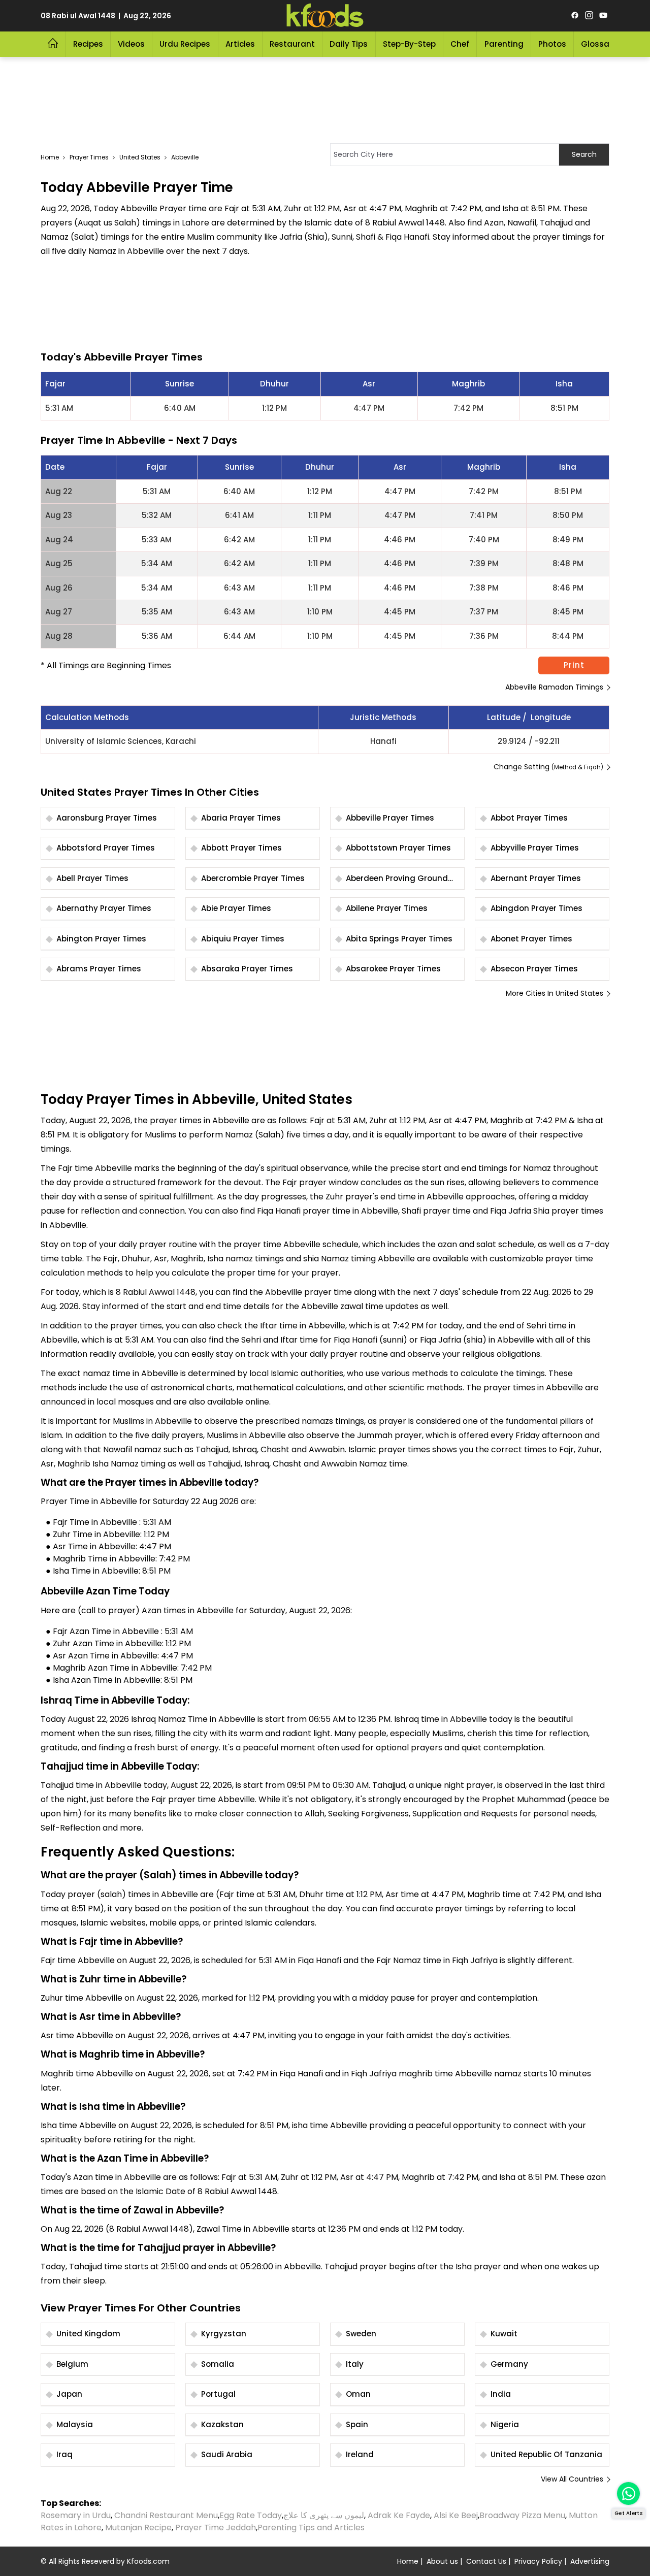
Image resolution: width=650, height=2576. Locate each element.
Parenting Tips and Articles (311, 2528)
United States (140, 157)
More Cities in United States (555, 993)
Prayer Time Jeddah (216, 2528)
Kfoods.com (148, 2561)
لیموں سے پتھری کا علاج (324, 2515)
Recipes (88, 44)
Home (50, 157)
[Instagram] (589, 16)
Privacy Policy (538, 2561)
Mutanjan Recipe (138, 2528)
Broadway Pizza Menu (522, 2515)
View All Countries (572, 2479)
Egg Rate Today (251, 2515)
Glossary (599, 44)
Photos (552, 44)
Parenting (504, 44)
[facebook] (575, 16)
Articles (240, 44)
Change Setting (548, 767)
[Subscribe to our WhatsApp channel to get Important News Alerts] (628, 2493)
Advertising (590, 2561)
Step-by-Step (409, 44)
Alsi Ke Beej (456, 2515)
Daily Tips (349, 44)
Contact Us (486, 2561)
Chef (460, 44)
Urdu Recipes (185, 44)
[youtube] (603, 16)
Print (574, 665)
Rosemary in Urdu (76, 2515)
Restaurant (292, 44)
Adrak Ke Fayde (399, 2515)
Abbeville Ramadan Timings (554, 687)
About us (442, 2561)
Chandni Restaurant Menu (166, 2515)
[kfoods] (325, 16)
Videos (131, 44)
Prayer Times (89, 157)
